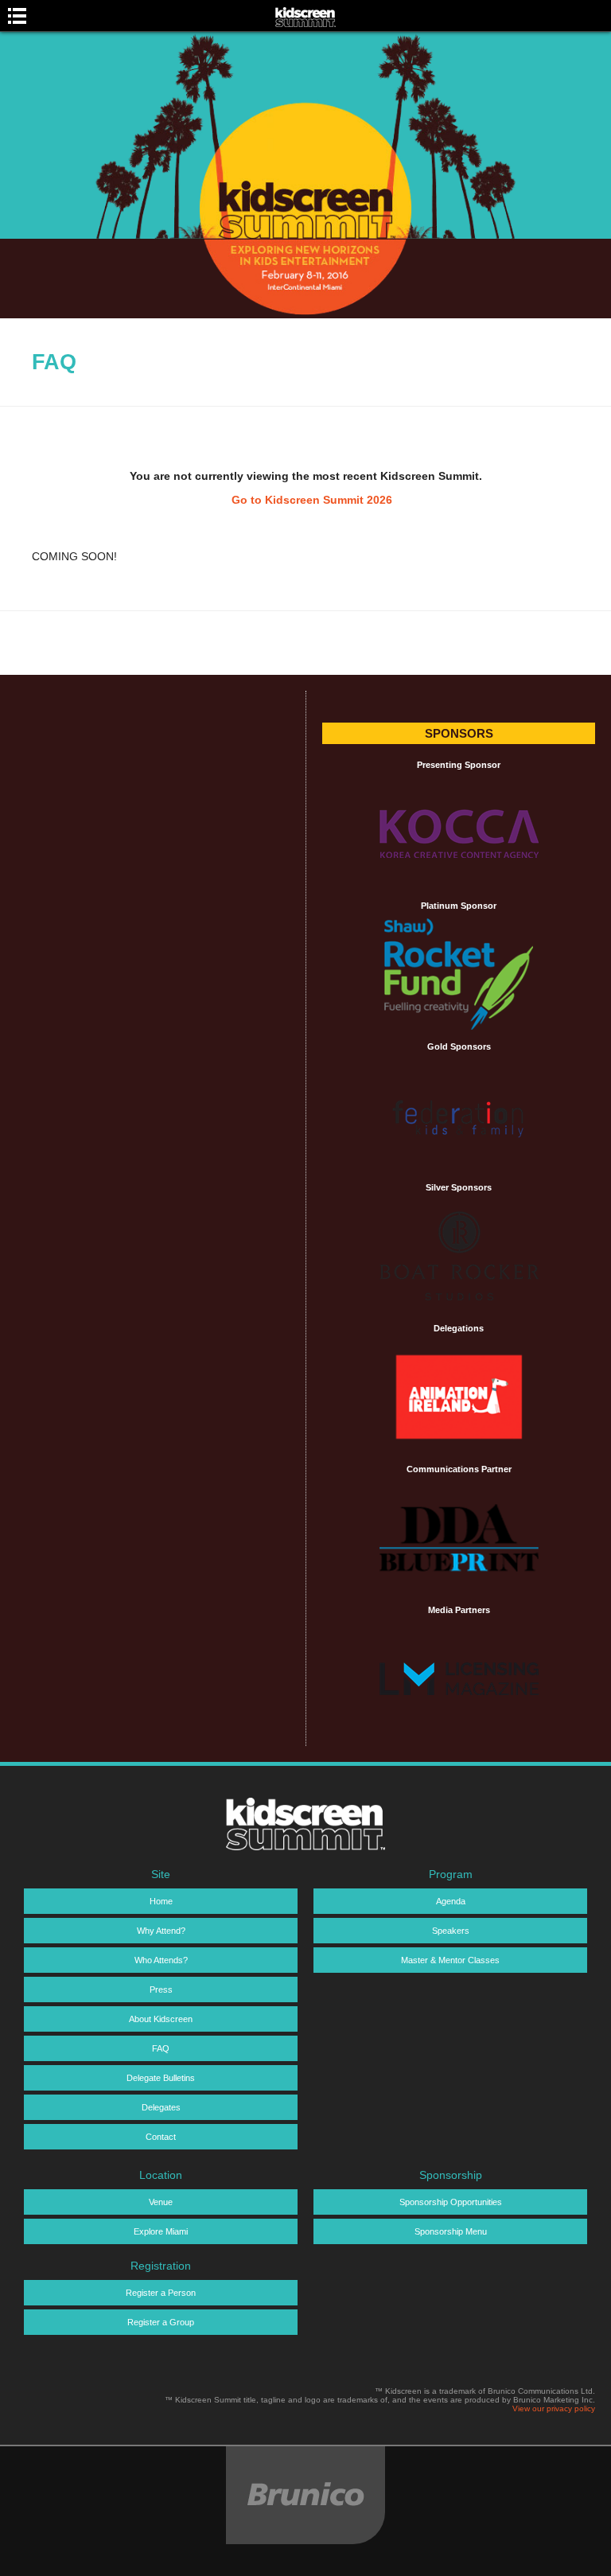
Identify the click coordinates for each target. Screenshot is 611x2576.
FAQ (161, 2048)
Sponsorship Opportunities (451, 2202)
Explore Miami (161, 2231)
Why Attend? (161, 1931)
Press (161, 1989)
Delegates (161, 2107)
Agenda (451, 1901)
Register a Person (161, 2293)
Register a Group (161, 2322)
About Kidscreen (161, 2019)
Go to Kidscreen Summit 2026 (312, 500)
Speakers (451, 1931)
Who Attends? (161, 1960)
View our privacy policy (554, 2408)
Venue (161, 2202)
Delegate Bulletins (161, 2078)
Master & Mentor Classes (450, 1960)
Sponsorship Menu (451, 2231)
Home (161, 1901)
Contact (161, 2137)
